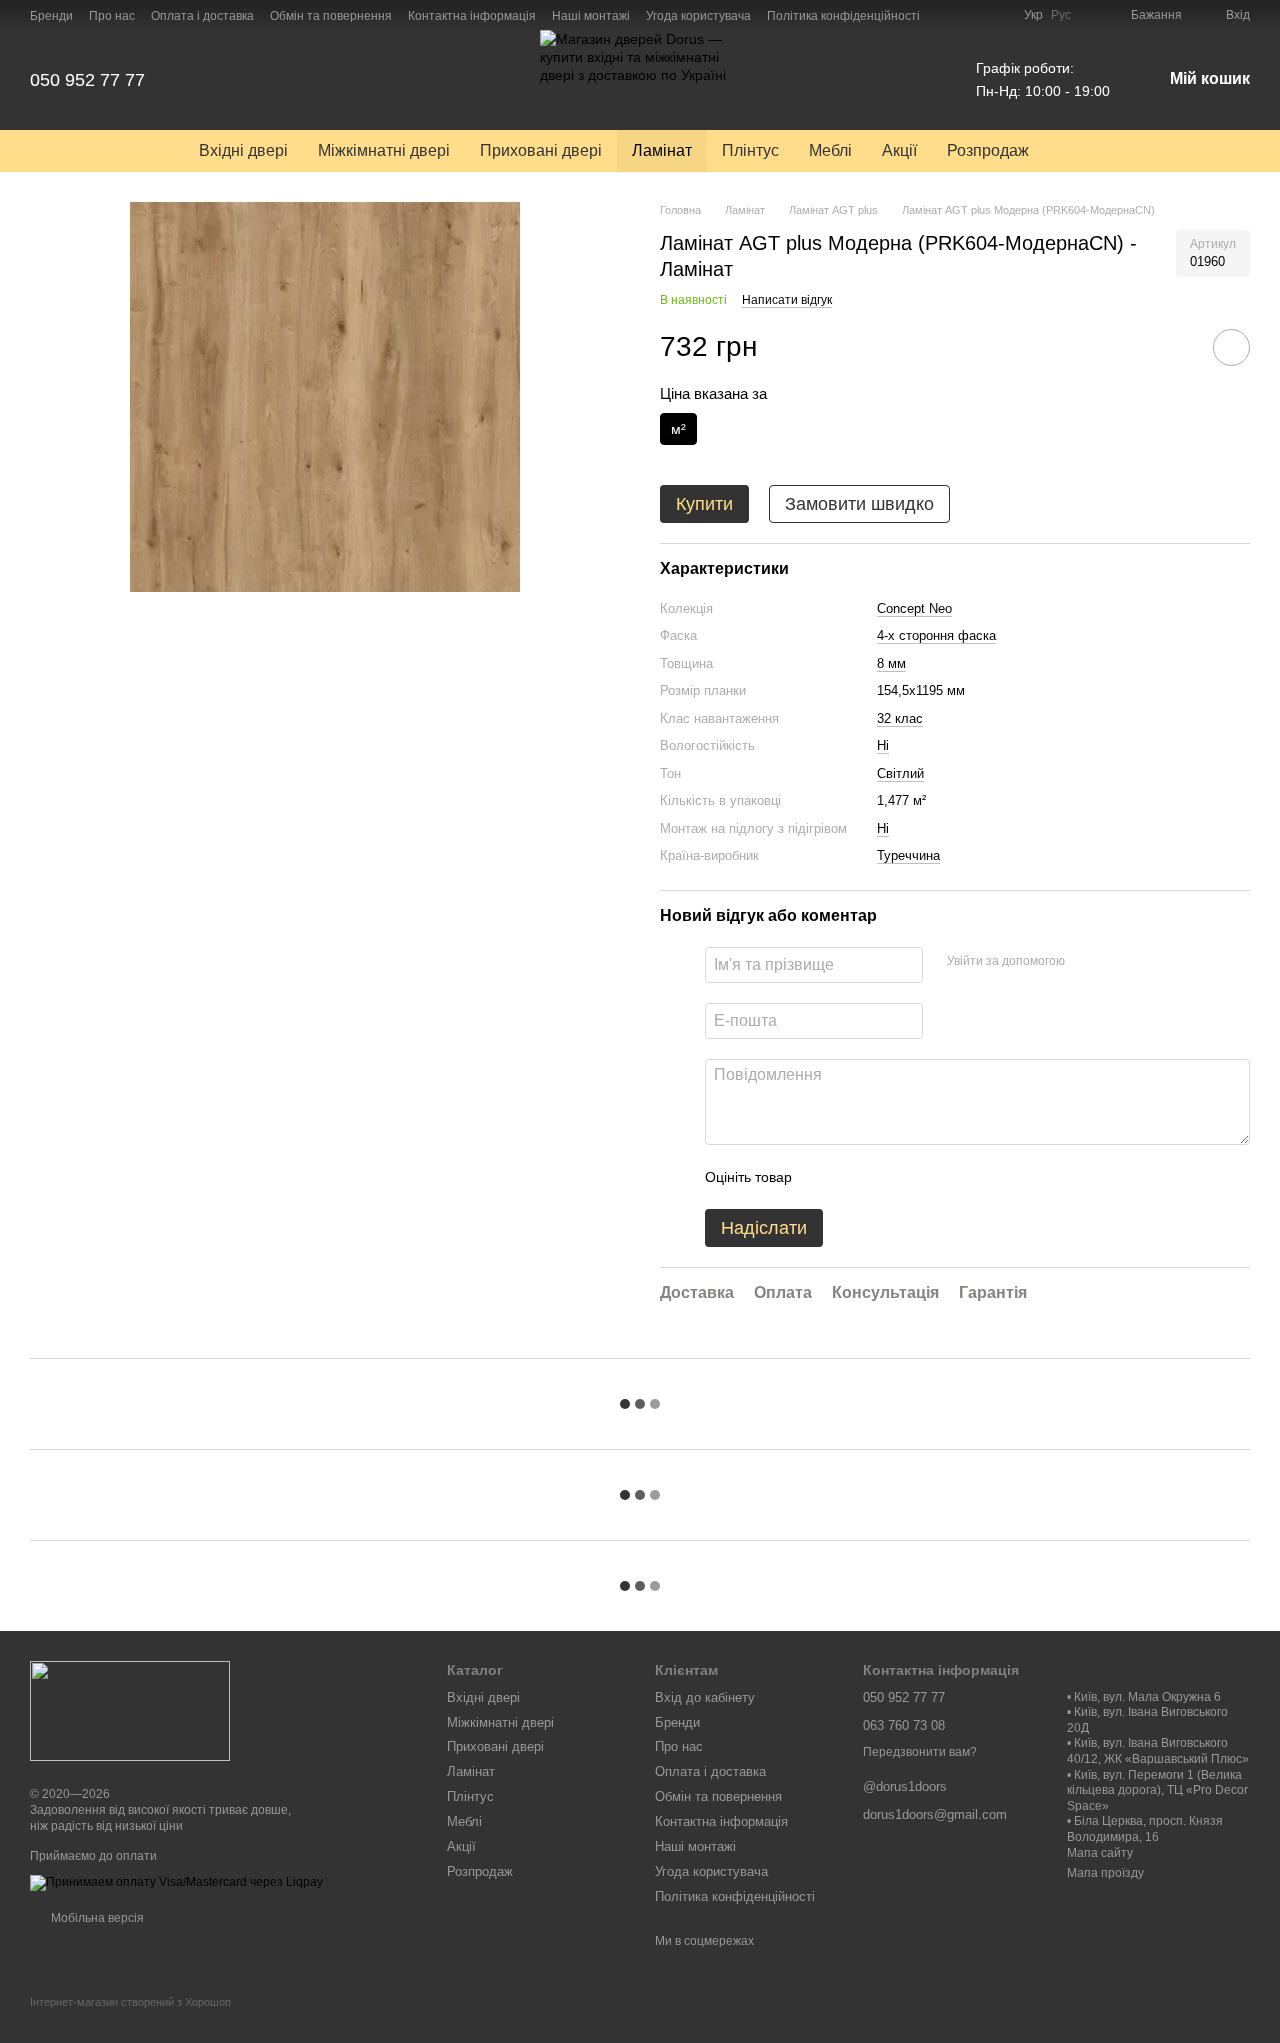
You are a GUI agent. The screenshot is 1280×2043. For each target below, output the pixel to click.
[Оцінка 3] (889, 1177)
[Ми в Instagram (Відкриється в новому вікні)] (972, 15)
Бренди (51, 16)
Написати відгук (787, 300)
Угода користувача (698, 16)
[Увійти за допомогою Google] (1119, 962)
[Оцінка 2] (857, 1177)
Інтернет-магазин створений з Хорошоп (130, 2002)
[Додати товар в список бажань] (1231, 347)
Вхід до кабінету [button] (705, 1697)
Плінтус (750, 150)
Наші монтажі (591, 16)
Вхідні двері (243, 150)
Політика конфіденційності (843, 16)
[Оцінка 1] (825, 1177)
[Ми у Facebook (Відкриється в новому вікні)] (948, 15)
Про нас (112, 16)
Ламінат (662, 150)
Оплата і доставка (202, 16)
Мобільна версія (96, 1918)
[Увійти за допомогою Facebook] (1087, 962)
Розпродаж (988, 150)
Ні (883, 745)
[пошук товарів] (1080, 151)
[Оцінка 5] (953, 1177)
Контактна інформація (472, 16)
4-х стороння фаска (936, 635)
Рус (1061, 15)
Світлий (900, 773)
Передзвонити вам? (920, 1752)
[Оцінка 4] (921, 1177)
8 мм (891, 663)
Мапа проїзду (1105, 1873)
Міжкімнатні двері (384, 150)
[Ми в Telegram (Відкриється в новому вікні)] (996, 15)
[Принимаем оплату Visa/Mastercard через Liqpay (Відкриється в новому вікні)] (176, 1882)
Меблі (830, 150)
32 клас (900, 718)
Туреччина (908, 855)
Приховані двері (541, 150)
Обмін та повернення (331, 16)
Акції (899, 150)
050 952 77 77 (87, 80)
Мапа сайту (1100, 1853)
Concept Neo (914, 608)
